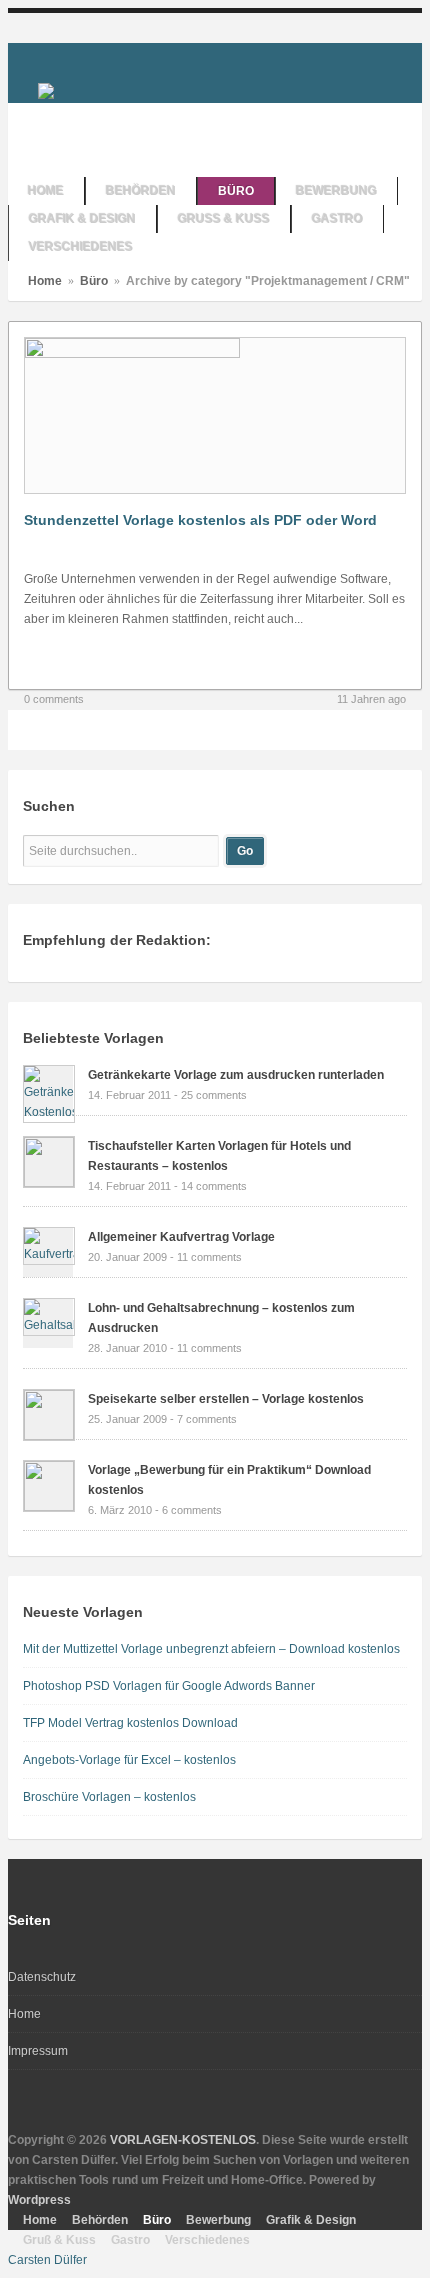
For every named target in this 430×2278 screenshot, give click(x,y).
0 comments (54, 699)
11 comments (209, 1257)
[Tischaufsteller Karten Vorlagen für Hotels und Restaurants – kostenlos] (49, 1183)
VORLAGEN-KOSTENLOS (183, 2140)
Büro (94, 281)
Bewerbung (218, 2220)
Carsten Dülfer (47, 2260)
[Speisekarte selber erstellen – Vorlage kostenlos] (49, 1436)
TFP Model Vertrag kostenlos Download (130, 1723)
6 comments (192, 1510)
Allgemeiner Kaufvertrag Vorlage (181, 1237)
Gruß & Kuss (59, 2240)
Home (45, 281)
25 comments (214, 1095)
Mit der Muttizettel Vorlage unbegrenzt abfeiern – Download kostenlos (211, 1649)
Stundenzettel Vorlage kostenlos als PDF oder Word (200, 520)
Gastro (130, 2240)
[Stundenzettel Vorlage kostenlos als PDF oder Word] (132, 354)
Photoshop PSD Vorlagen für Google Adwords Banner (169, 1686)
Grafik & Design (311, 2220)
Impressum (38, 2051)
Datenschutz (42, 1977)
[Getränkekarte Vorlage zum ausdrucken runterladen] (49, 1112)
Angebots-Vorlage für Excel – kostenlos (129, 1760)
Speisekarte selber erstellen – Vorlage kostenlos (226, 1399)
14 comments (214, 1186)
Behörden (100, 2220)
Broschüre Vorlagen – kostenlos (109, 1797)
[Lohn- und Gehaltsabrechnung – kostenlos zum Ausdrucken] (49, 1325)
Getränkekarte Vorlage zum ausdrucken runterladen (236, 1075)
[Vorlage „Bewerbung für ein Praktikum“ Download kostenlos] (49, 1507)
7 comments (207, 1419)
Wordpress (39, 2200)
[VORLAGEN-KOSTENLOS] (46, 90)
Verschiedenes (207, 2240)
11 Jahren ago (371, 699)
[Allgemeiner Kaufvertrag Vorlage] (49, 1254)
